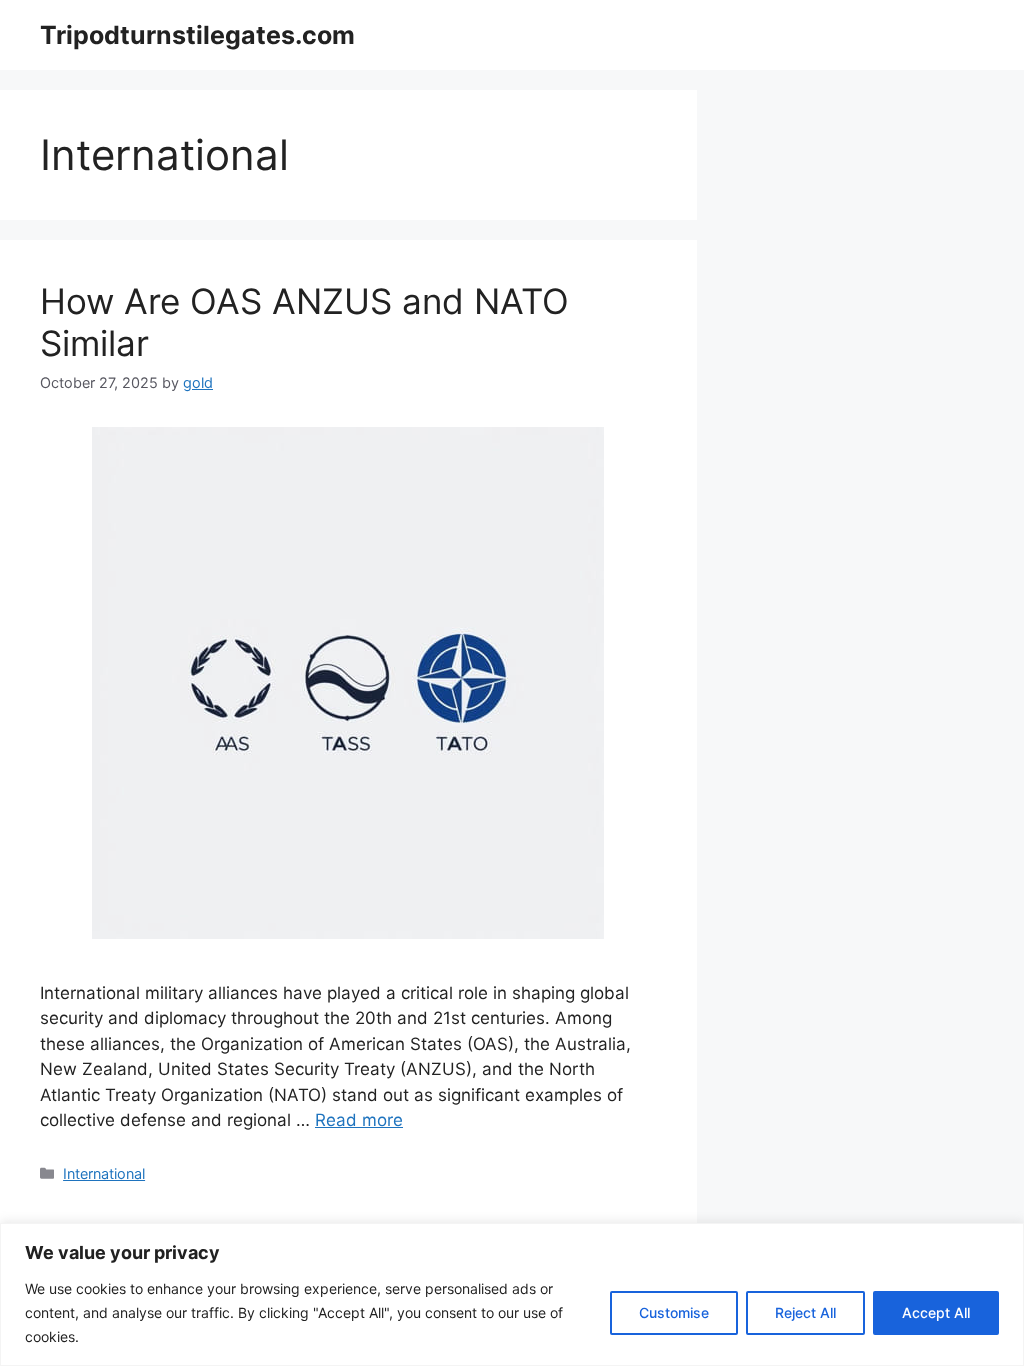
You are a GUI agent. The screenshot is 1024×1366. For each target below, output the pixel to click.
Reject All (805, 1312)
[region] (512, 1294)
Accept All (936, 1312)
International (104, 1173)
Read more (359, 1120)
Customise (674, 1312)
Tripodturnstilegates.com (197, 35)
